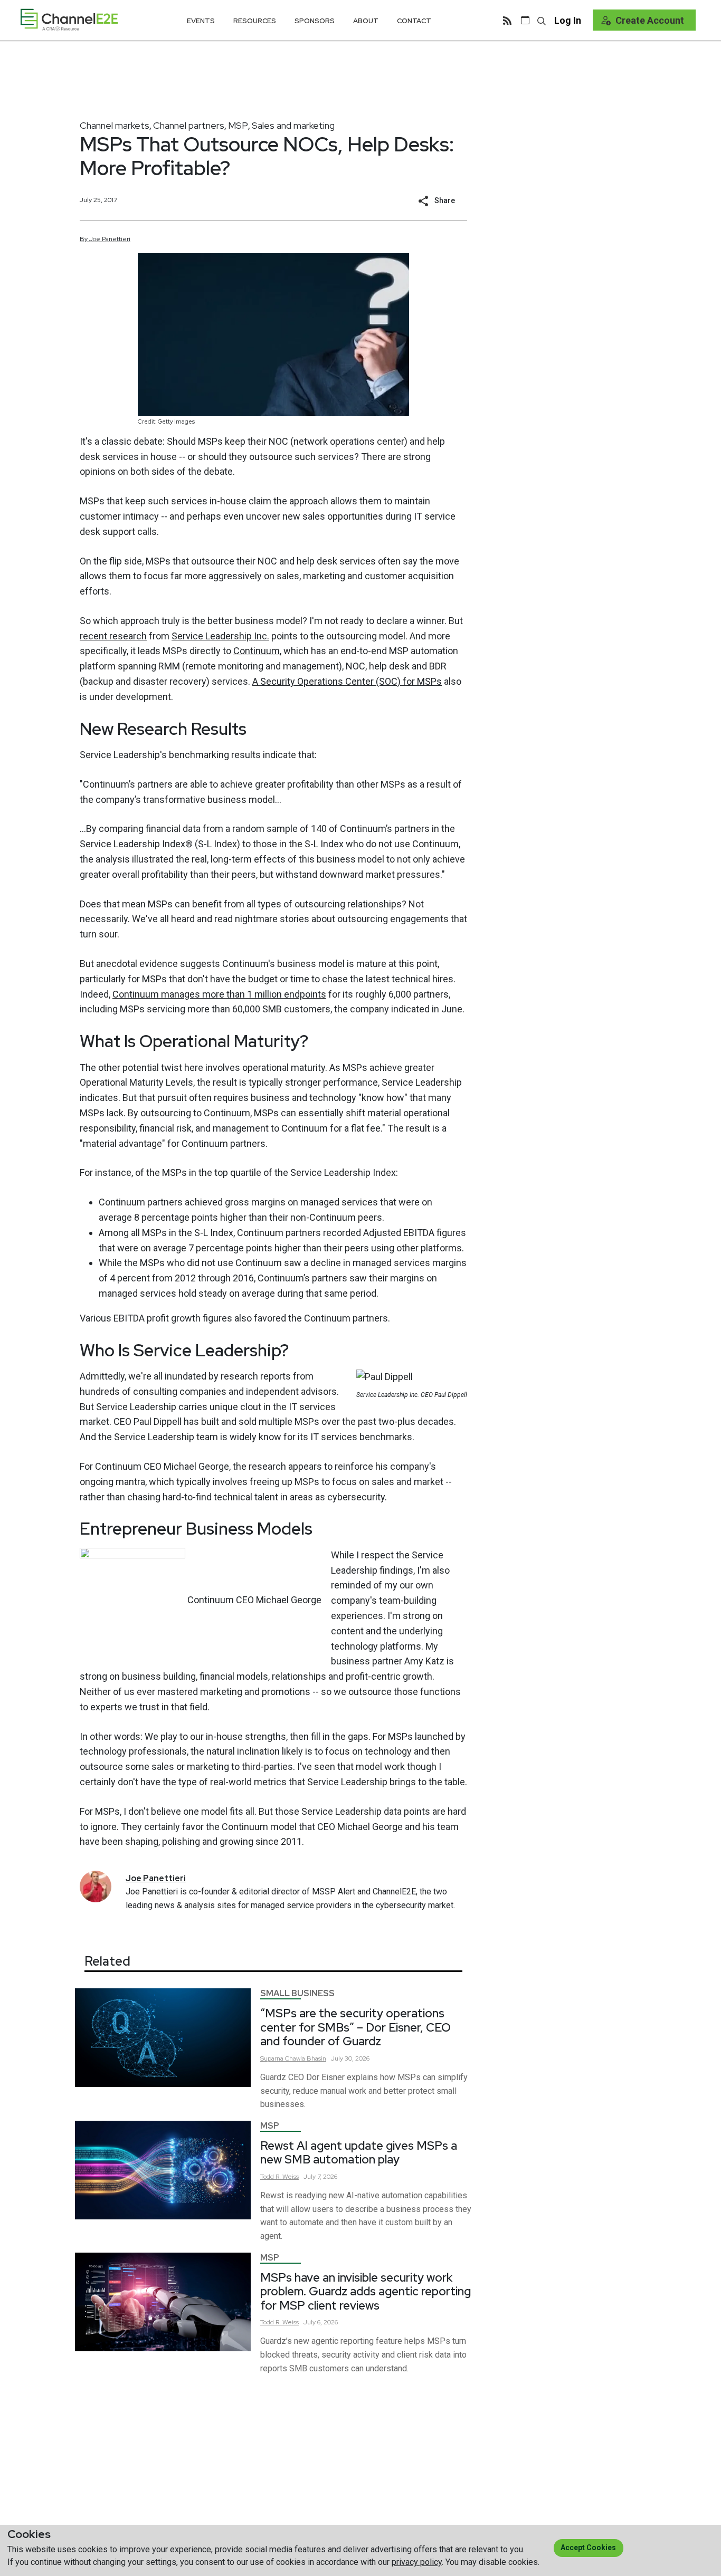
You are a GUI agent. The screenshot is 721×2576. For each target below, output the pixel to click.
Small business (297, 1993)
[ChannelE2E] (69, 20)
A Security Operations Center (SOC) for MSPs (347, 681)
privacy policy (417, 2562)
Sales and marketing (293, 125)
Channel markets (115, 125)
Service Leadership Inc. (220, 636)
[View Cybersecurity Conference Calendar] (525, 20)
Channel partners (189, 125)
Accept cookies (588, 2548)
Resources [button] (255, 21)
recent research (113, 636)
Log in (568, 20)
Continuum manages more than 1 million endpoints (219, 994)
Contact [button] (414, 21)
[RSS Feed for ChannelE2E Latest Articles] (507, 20)
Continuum (257, 651)
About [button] (366, 21)
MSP (238, 125)
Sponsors (315, 21)
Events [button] (201, 21)
